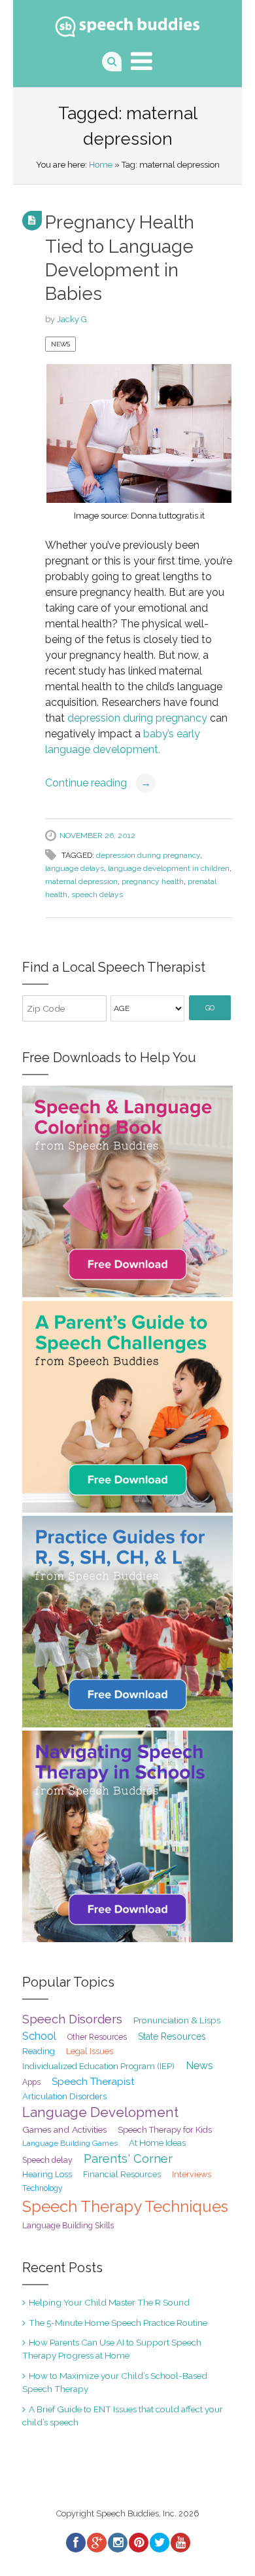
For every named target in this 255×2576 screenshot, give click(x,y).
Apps (31, 2082)
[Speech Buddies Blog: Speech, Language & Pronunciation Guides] (128, 24)
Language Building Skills (68, 2226)
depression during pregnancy (137, 718)
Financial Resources (122, 2174)
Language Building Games (70, 2143)
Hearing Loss (47, 2174)
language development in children (169, 868)
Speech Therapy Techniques (125, 2206)
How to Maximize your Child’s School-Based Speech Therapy (115, 2382)
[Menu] (142, 61)
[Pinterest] (138, 2543)
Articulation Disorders (64, 2096)
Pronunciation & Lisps (177, 2020)
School (39, 2036)
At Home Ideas (157, 2143)
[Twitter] (159, 2543)
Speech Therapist (93, 2081)
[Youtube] (180, 2543)
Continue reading (98, 783)
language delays (75, 868)
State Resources (172, 2036)
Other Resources (97, 2037)
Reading (39, 2051)
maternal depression (81, 881)
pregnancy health (153, 881)
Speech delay (47, 2160)
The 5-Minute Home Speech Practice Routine (118, 2323)
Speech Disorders (72, 2019)
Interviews (192, 2174)
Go (210, 1008)
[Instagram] (117, 2543)
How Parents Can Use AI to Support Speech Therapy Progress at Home (112, 2349)
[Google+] (96, 2543)
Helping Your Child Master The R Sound (109, 2302)
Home (101, 165)
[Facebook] (75, 2543)
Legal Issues (90, 2051)
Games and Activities (64, 2129)
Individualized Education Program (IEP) (98, 2066)
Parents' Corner (128, 2159)
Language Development (100, 2112)
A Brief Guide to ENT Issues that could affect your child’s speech (123, 2416)
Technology (42, 2188)
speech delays (97, 894)
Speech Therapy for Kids (165, 2130)
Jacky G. (73, 319)
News (60, 344)
